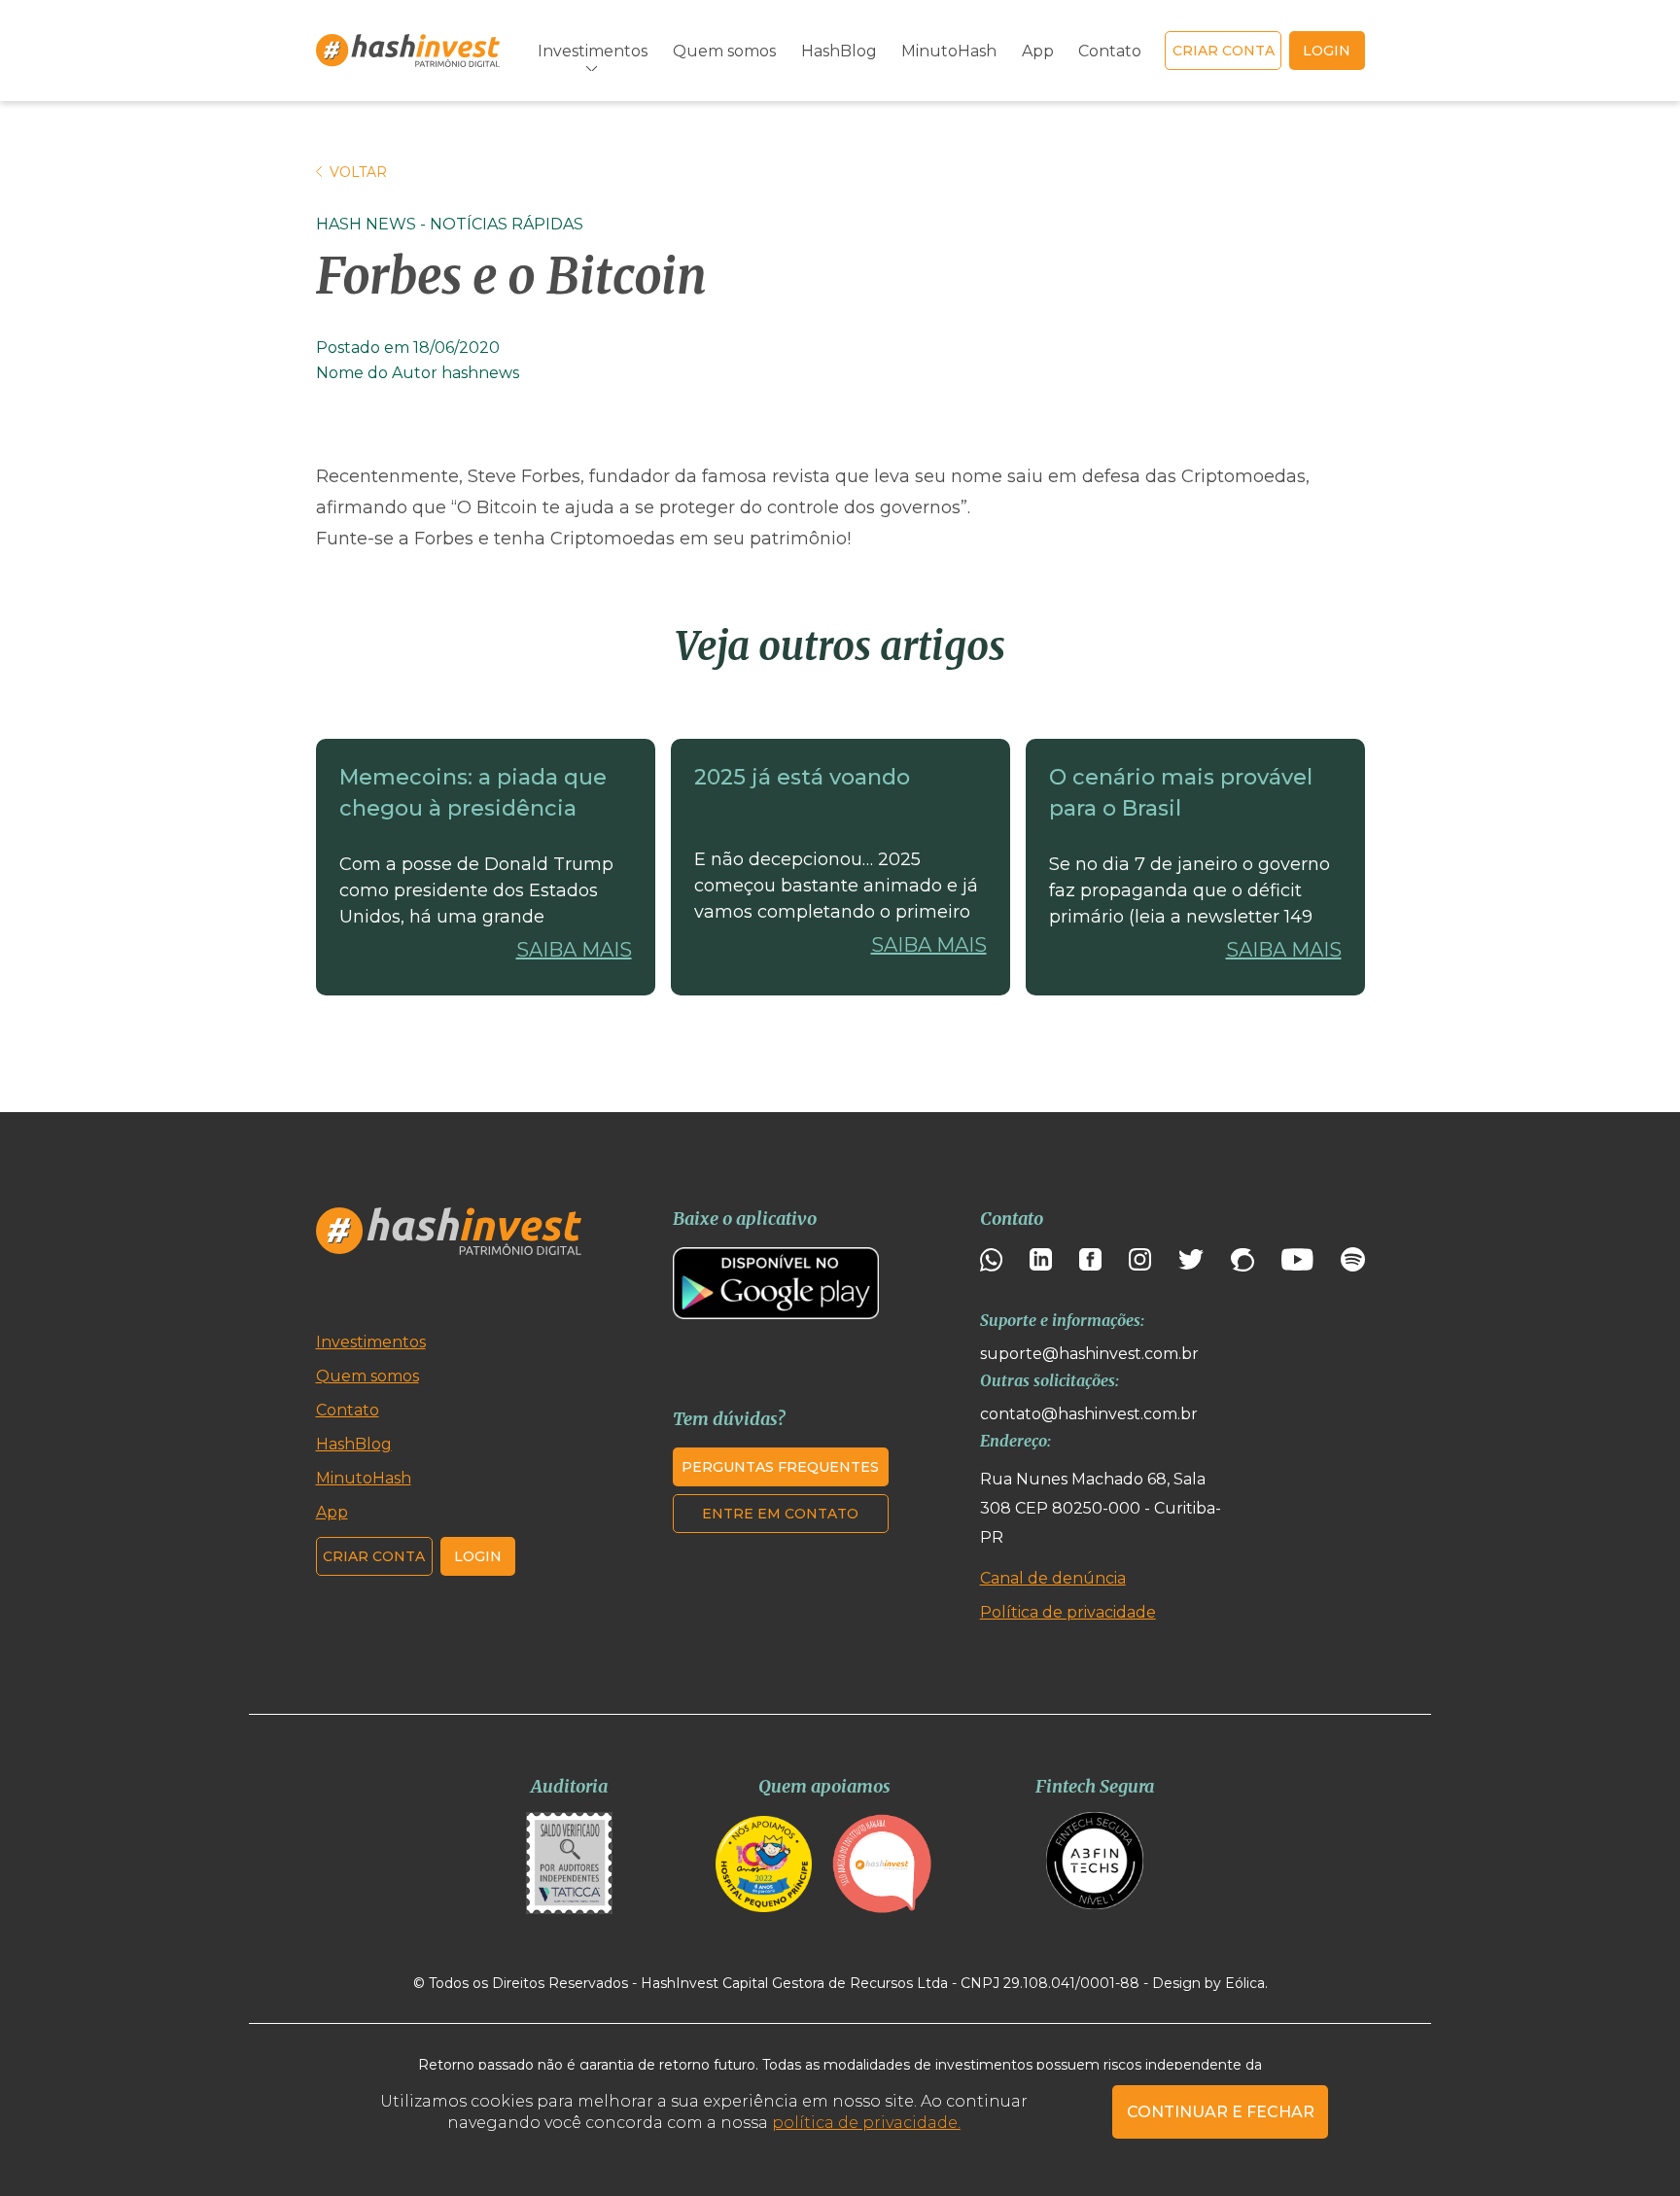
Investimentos (371, 1342)
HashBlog (839, 51)
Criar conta (1224, 51)
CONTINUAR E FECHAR (1221, 2112)
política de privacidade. (866, 2123)
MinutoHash (949, 51)
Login (478, 1556)
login (1327, 51)
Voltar (358, 172)
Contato (1110, 51)
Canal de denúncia (1053, 1578)
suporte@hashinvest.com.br (1089, 1354)
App (1038, 51)
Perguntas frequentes (780, 1467)
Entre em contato (780, 1514)
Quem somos (724, 51)
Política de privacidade (1068, 1612)
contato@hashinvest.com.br (1089, 1414)
